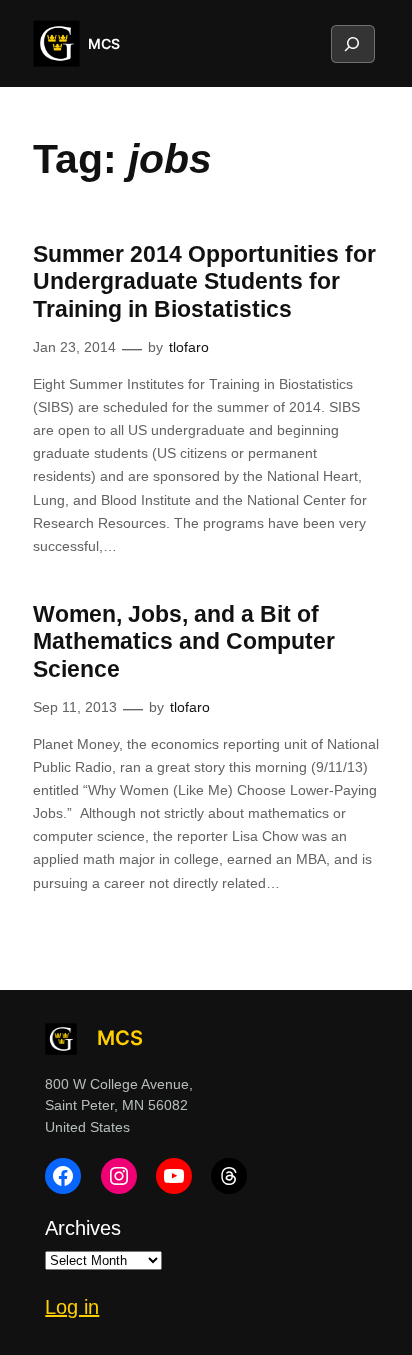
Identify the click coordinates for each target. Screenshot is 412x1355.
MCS (104, 43)
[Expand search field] (352, 44)
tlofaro (189, 347)
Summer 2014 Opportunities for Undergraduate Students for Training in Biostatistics (204, 281)
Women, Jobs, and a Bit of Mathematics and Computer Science (184, 641)
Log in (72, 1307)
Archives (83, 1228)
